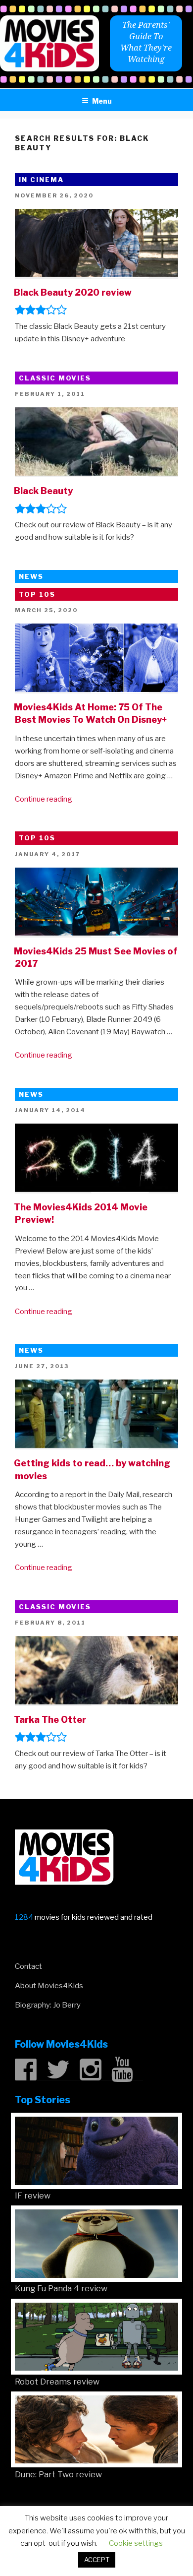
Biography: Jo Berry (48, 2005)
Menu (102, 101)
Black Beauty (43, 491)
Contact (28, 1966)
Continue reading (44, 799)
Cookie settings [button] (136, 2543)
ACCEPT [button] (97, 2560)
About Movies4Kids (49, 1986)
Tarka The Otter (50, 1720)
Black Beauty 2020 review (73, 292)
